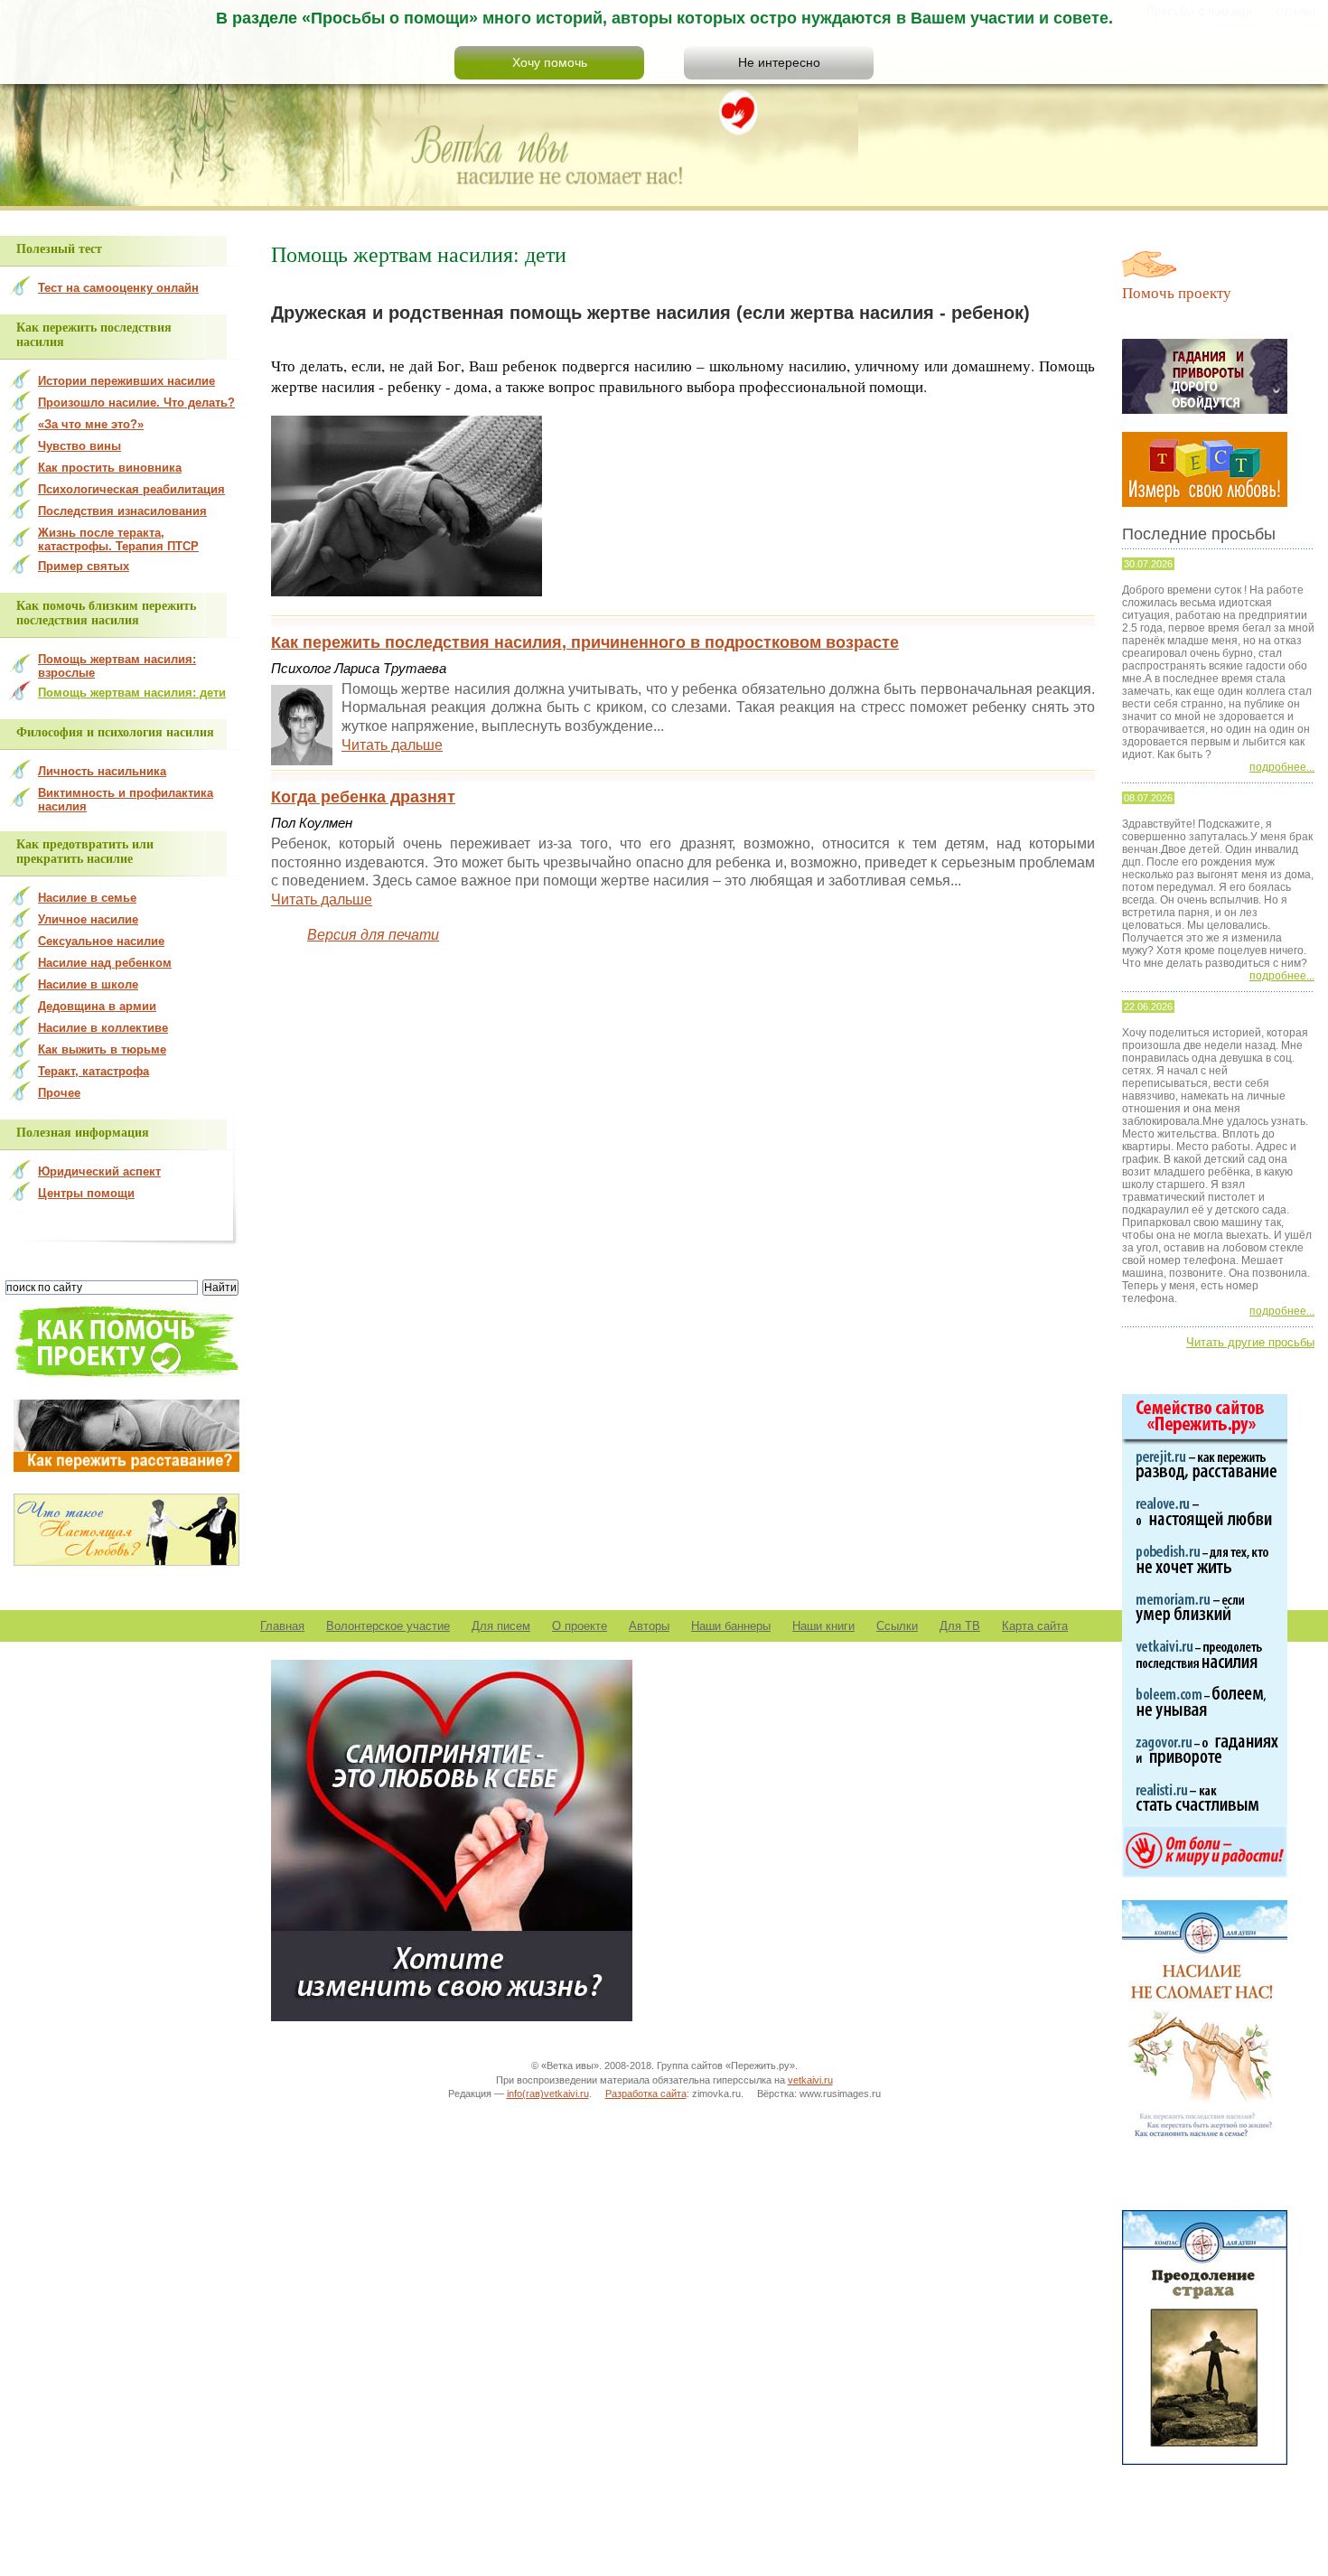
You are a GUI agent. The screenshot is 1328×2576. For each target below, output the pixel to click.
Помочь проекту (1177, 292)
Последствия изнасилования (122, 511)
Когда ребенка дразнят (363, 797)
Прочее (59, 1093)
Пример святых (84, 566)
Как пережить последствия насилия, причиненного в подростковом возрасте (585, 642)
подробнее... (1282, 767)
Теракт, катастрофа (94, 1071)
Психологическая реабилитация (131, 489)
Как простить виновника (110, 468)
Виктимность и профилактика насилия (126, 800)
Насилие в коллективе (103, 1028)
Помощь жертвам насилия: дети (132, 693)
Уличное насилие (88, 919)
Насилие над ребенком (105, 963)
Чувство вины (79, 446)
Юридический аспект (99, 1171)
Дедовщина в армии (97, 1006)
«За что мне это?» (91, 424)
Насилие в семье (87, 898)
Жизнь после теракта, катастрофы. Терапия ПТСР (118, 539)
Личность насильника (102, 771)
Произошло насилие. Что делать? (136, 403)
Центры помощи (86, 1193)
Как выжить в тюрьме (102, 1049)
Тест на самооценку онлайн (118, 288)
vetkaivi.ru (810, 2080)
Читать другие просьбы (1250, 1342)
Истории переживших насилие (126, 381)
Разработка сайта (646, 2094)
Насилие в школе (88, 984)
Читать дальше (392, 745)
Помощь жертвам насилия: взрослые (117, 666)
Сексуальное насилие (101, 941)
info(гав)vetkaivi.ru (548, 2094)
